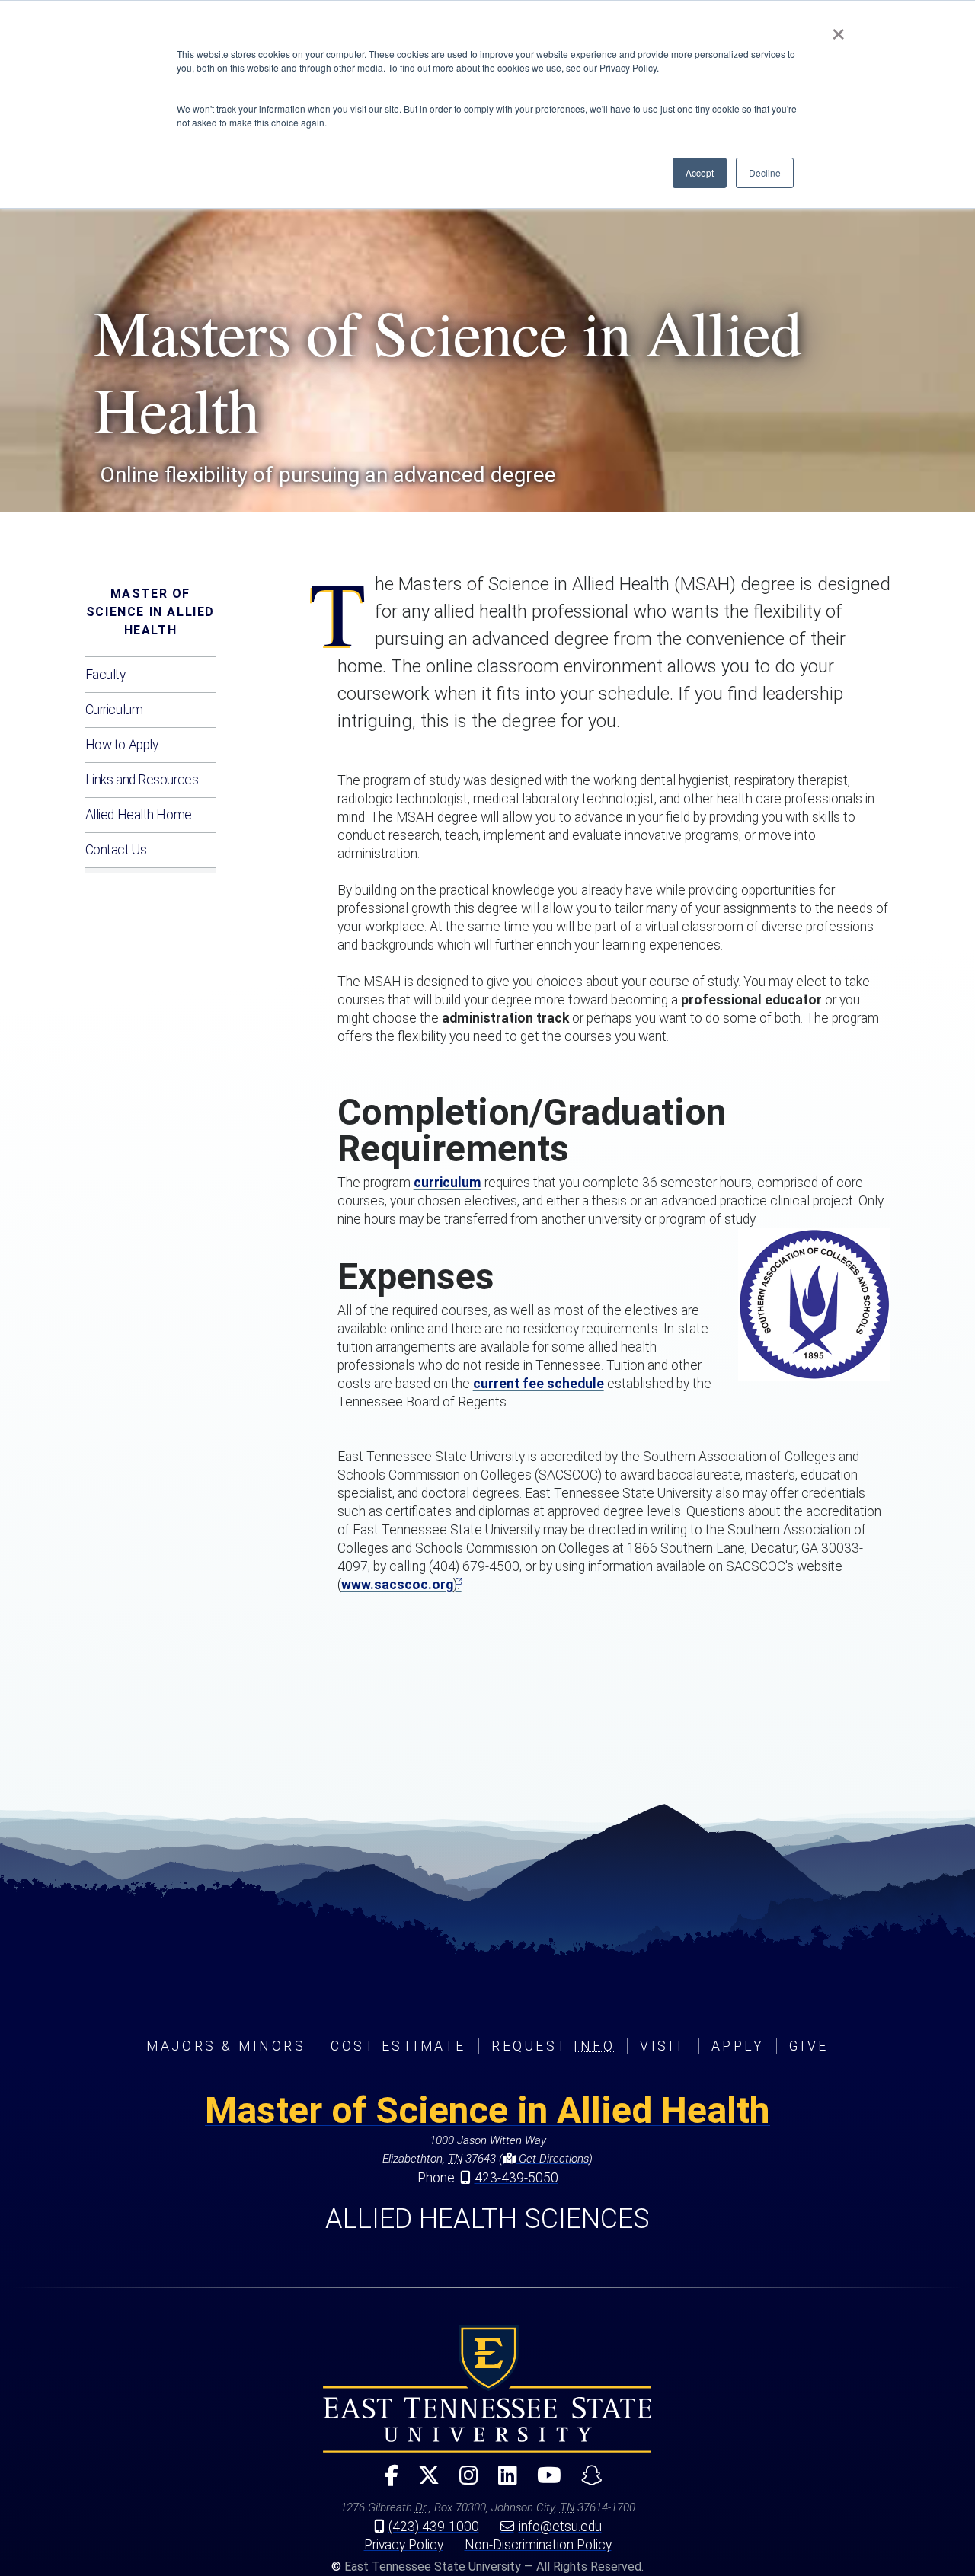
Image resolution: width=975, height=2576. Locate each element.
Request (553, 2046)
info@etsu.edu (560, 2527)
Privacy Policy (404, 2545)
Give (809, 2046)
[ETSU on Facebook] (385, 2482)
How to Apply (122, 745)
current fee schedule (539, 1384)
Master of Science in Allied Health (150, 612)
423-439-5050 (516, 2178)
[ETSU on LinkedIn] (502, 2482)
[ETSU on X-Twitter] (423, 2482)
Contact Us (116, 850)
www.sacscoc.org (397, 1585)
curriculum (448, 1183)
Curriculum (114, 710)
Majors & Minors (226, 2046)
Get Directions (552, 2159)
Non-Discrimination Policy (538, 2545)
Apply (738, 2046)
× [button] (838, 29)
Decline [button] (765, 172)
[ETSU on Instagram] (463, 2482)
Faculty (105, 675)
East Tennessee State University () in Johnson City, (487, 2389)
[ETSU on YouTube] (543, 2482)
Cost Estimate (398, 2046)
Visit (663, 2046)
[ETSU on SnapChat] (586, 2482)
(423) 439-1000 (434, 2527)
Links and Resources (142, 780)
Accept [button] (700, 172)
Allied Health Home (139, 815)
